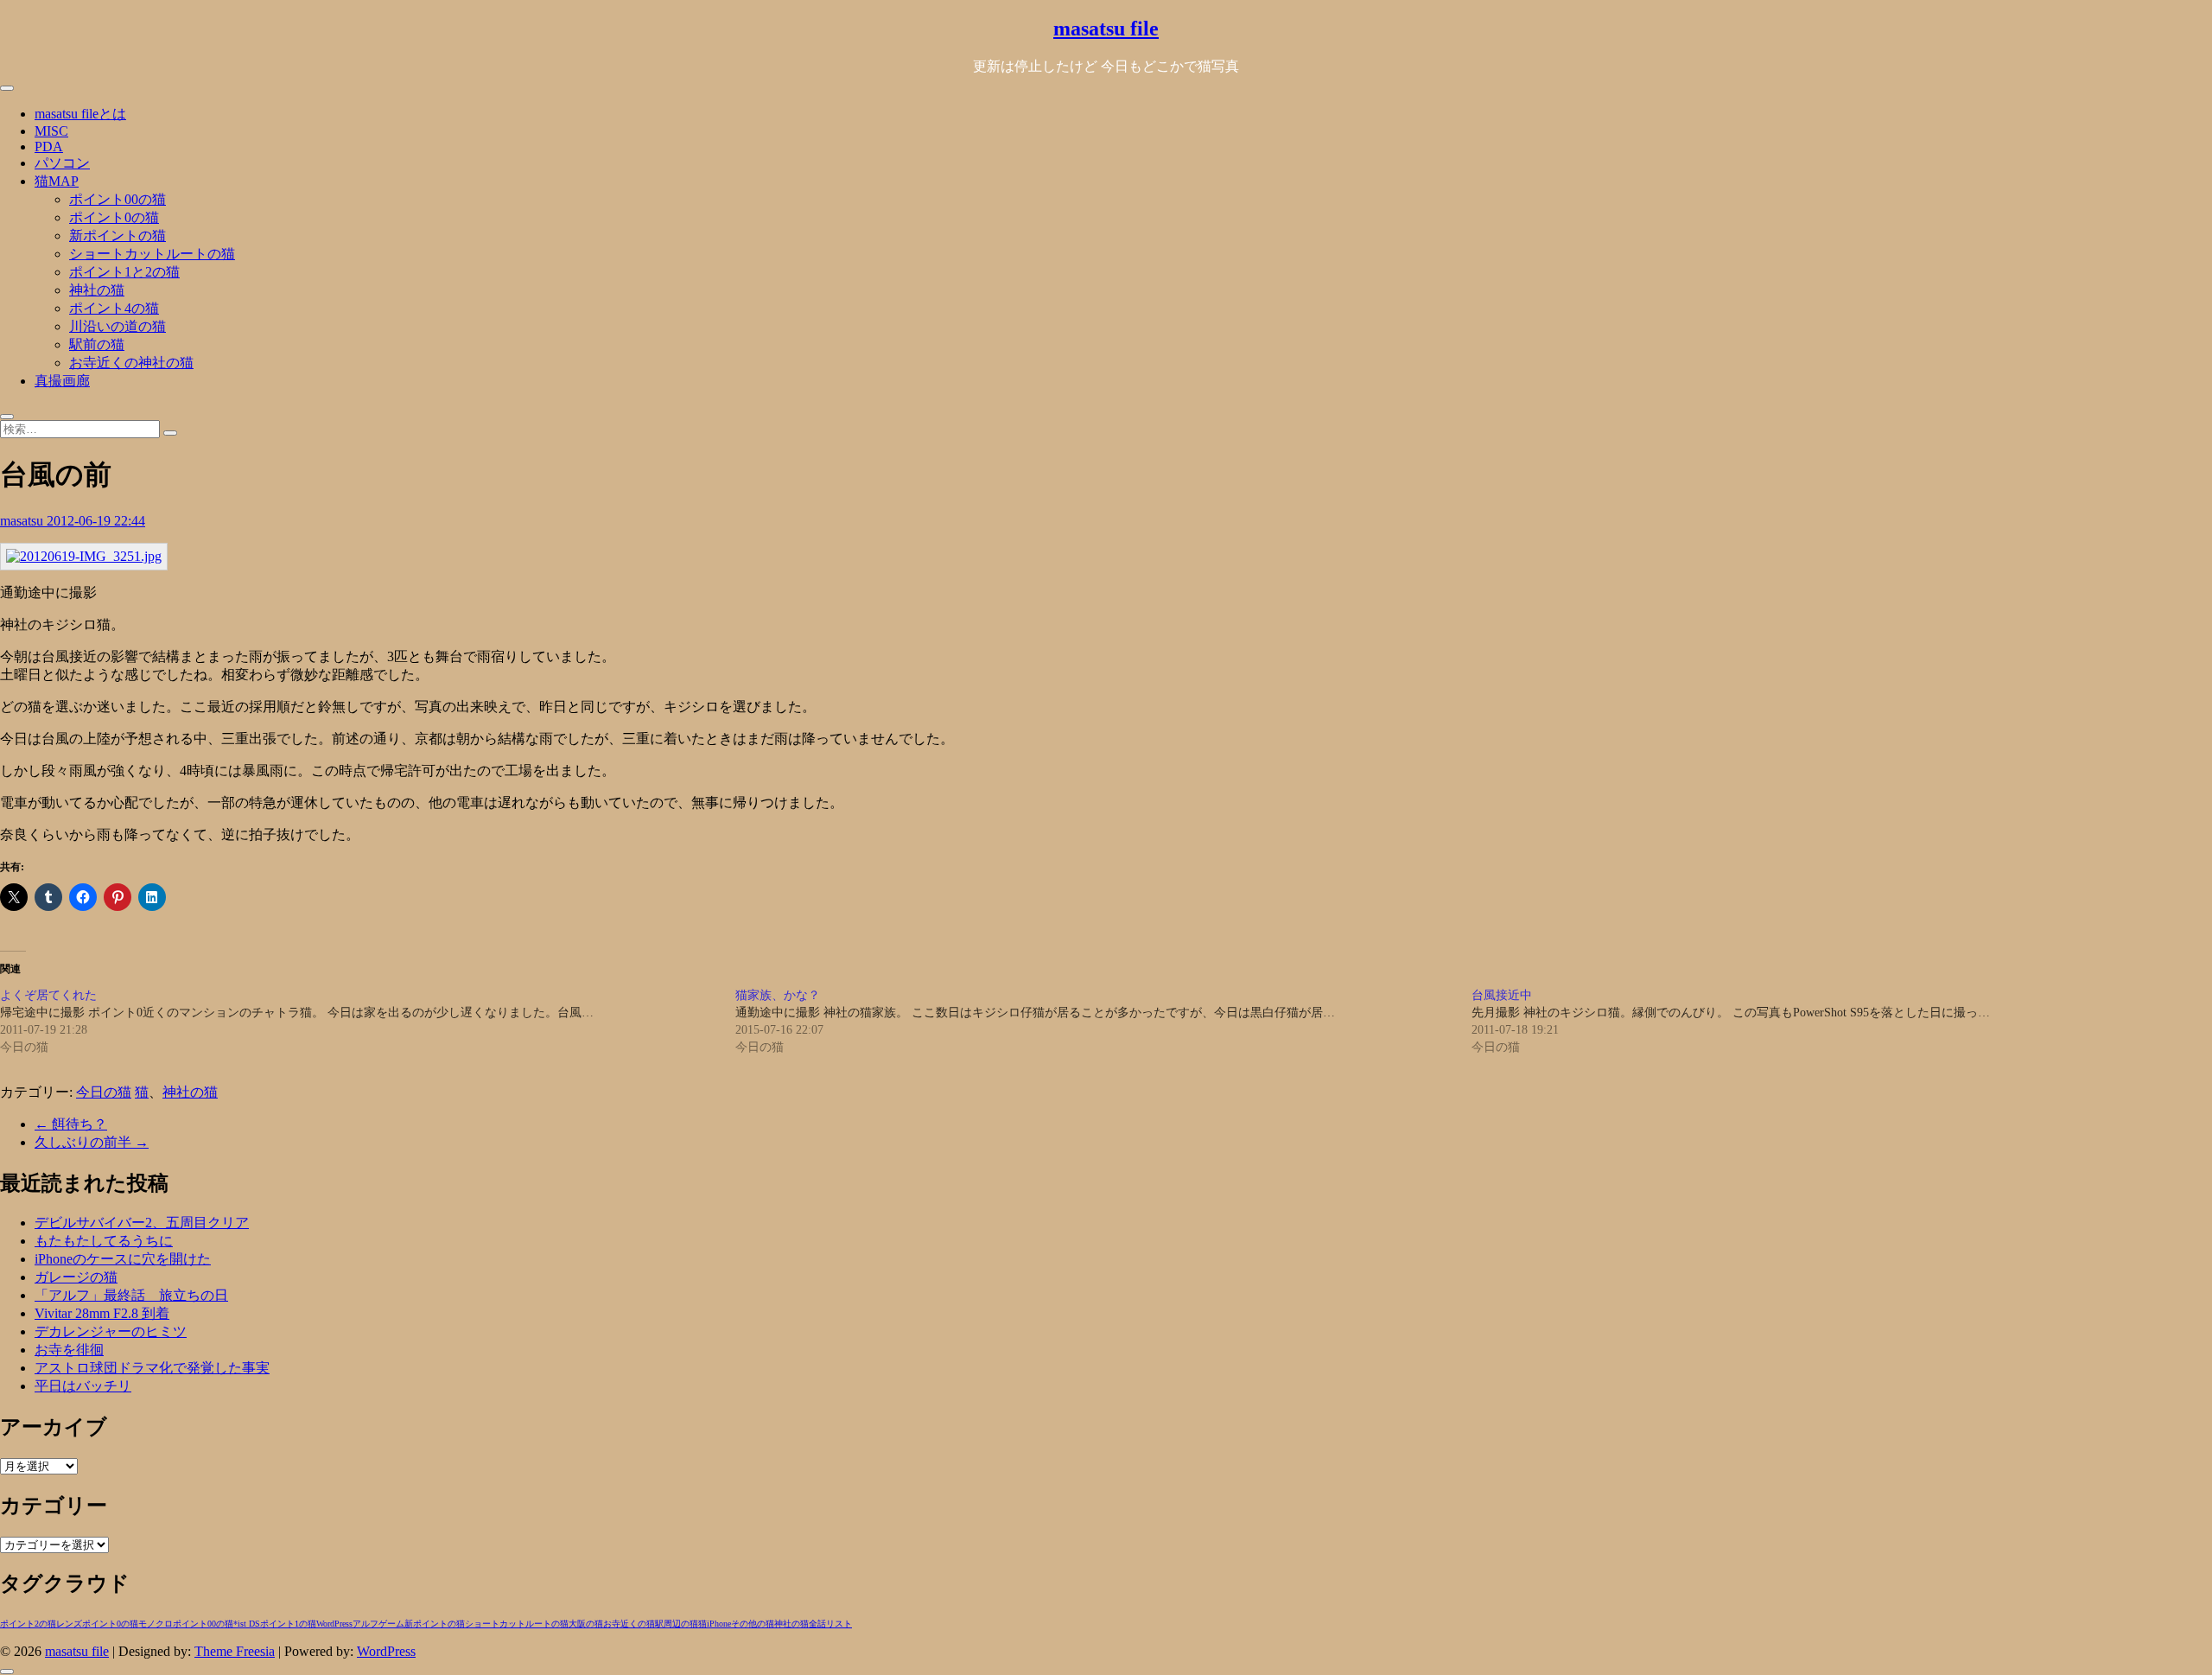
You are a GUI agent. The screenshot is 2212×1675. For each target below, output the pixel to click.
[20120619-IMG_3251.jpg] (84, 556)
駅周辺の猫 (677, 1624)
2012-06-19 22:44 (96, 521)
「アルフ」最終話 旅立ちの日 (131, 1295)
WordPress (334, 1624)
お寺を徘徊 (69, 1350)
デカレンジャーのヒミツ (111, 1331)
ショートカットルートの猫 (152, 254)
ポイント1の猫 (288, 1624)
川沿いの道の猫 (118, 326)
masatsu (23, 521)
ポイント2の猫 (28, 1624)
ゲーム (391, 1624)
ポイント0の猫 (114, 217)
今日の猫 (104, 1092)
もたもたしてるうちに (104, 1241)
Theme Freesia (235, 1651)
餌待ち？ (71, 1124)
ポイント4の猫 (114, 308)
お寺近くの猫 (629, 1624)
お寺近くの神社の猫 (131, 363)
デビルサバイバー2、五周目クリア (142, 1223)
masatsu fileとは (80, 114)
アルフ (365, 1624)
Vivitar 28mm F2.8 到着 (102, 1313)
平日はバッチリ (83, 1386)
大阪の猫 (586, 1624)
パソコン (62, 163)
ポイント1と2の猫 (124, 272)
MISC (51, 131)
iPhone (719, 1624)
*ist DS (247, 1624)
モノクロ (156, 1624)
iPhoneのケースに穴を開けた (123, 1259)
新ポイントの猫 (118, 236)
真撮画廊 (62, 381)
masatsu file (1106, 29)
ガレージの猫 (76, 1277)
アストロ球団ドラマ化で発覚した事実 (152, 1368)
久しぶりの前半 (92, 1142)
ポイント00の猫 (118, 199)
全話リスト (830, 1624)
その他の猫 (753, 1624)
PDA (49, 146)
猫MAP (57, 181)
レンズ (69, 1624)
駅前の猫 (97, 344)
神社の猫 (97, 290)
